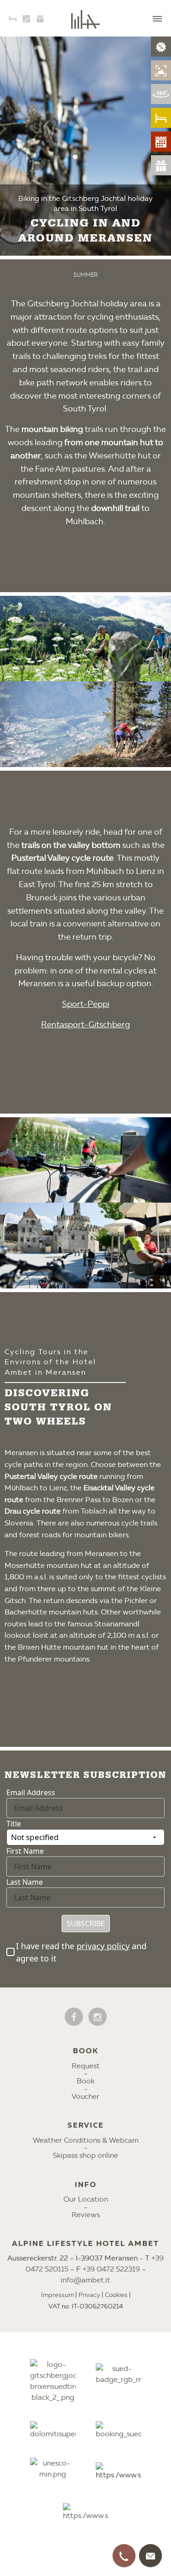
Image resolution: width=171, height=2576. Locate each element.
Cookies (116, 2295)
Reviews (86, 2215)
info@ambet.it (85, 2280)
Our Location (86, 2199)
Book (85, 2081)
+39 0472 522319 (111, 2269)
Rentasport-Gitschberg (85, 1025)
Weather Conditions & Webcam (86, 2140)
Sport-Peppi (86, 1004)
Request (86, 2066)
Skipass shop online (85, 2155)
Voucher (85, 2096)
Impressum (57, 2295)
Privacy (89, 2295)
